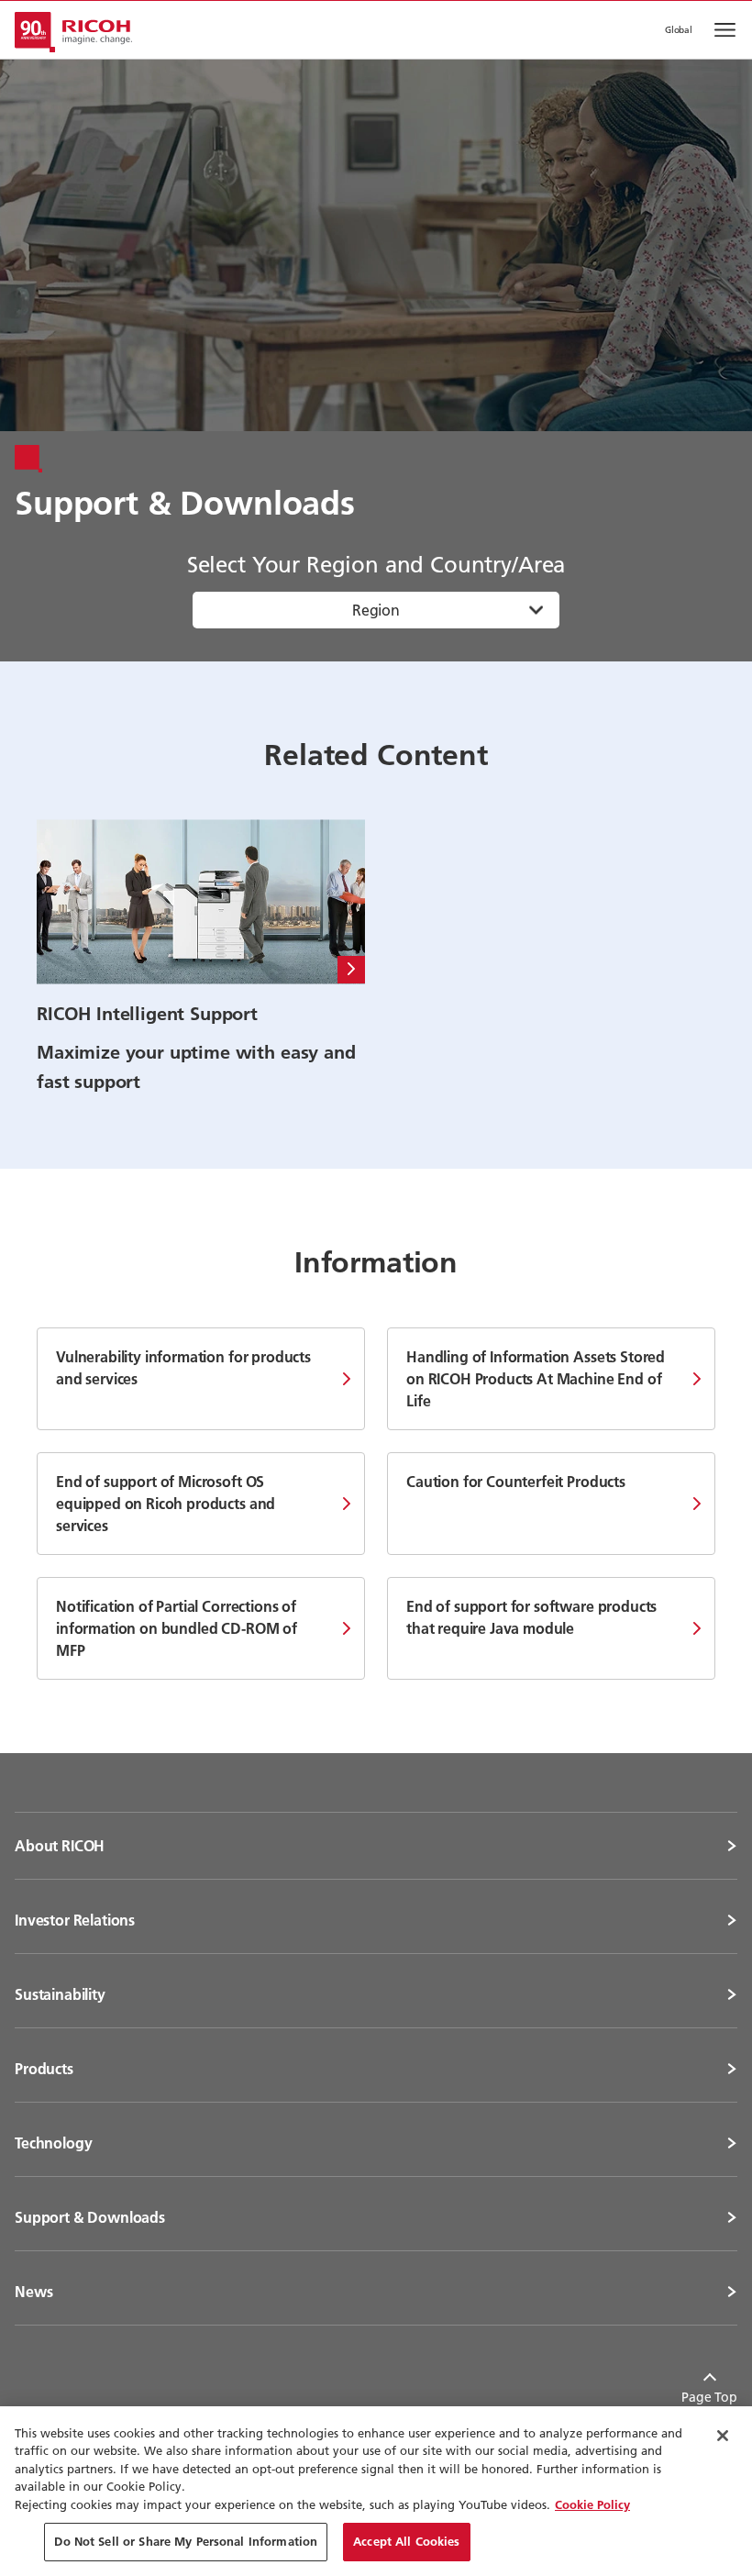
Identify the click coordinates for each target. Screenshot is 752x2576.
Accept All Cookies (406, 2541)
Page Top (709, 2397)
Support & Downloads (90, 2217)
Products (44, 2069)
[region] (376, 2491)
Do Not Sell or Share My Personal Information (186, 2541)
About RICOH (60, 1846)
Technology (53, 2143)
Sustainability (60, 1994)
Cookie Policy (592, 2504)
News (33, 2292)
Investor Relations (75, 1920)
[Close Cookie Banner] (723, 2436)
